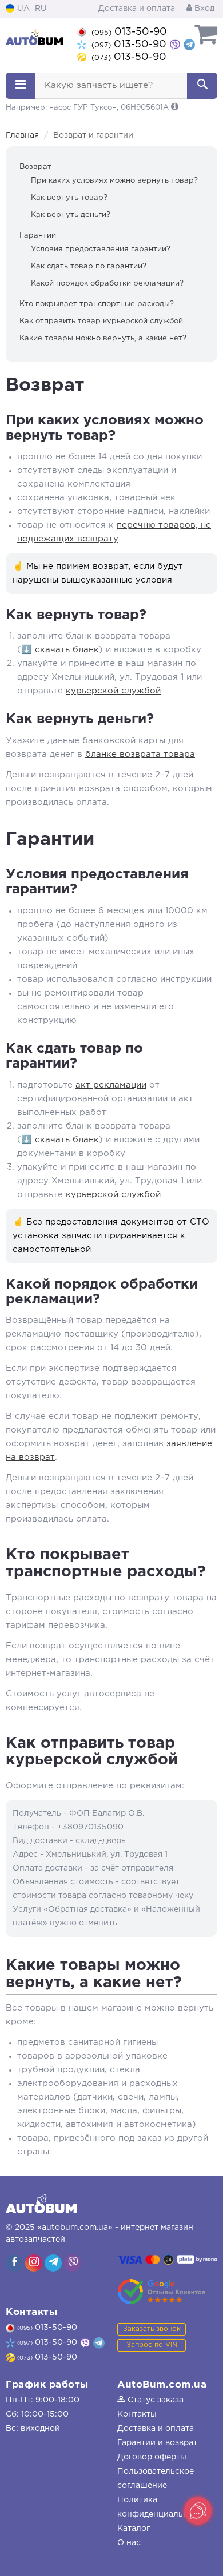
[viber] (14, 2263)
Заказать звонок (152, 2329)
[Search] (202, 86)
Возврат (35, 167)
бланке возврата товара (140, 754)
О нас (129, 2543)
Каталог (134, 2529)
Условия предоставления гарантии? (101, 249)
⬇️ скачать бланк (60, 650)
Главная (22, 135)
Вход (203, 9)
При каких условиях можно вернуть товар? (114, 181)
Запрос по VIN (152, 2345)
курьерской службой (113, 691)
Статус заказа (154, 2400)
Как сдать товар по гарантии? (89, 266)
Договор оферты (152, 2457)
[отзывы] (162, 2292)
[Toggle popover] (198, 2511)
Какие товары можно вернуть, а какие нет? (103, 338)
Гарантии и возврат (157, 2443)
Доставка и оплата (137, 9)
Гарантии (38, 236)
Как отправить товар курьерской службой (101, 321)
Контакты (137, 2414)
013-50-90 (129, 32)
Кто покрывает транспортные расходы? (97, 304)
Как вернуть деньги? (71, 215)
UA (22, 9)
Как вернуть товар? (69, 198)
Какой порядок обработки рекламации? (107, 284)
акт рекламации (111, 1085)
